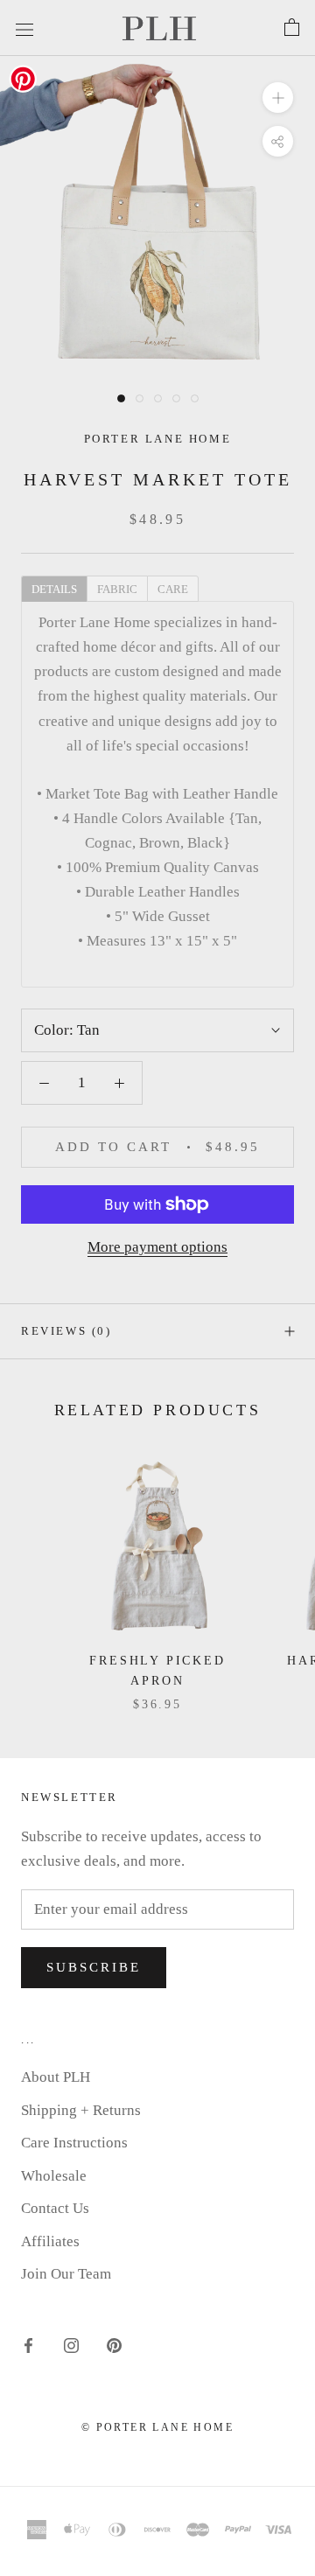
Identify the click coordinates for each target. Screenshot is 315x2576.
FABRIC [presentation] (117, 589)
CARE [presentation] (173, 589)
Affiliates (50, 2241)
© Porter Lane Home (157, 2427)
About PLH (56, 2077)
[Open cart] (292, 28)
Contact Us (55, 2208)
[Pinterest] (114, 2345)
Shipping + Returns (81, 2110)
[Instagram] (71, 2345)
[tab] (54, 588)
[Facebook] (28, 2345)
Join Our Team (66, 2274)
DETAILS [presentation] (54, 589)
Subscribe (94, 1967)
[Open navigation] (24, 28)
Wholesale (54, 2176)
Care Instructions (74, 2143)
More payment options (157, 1247)
